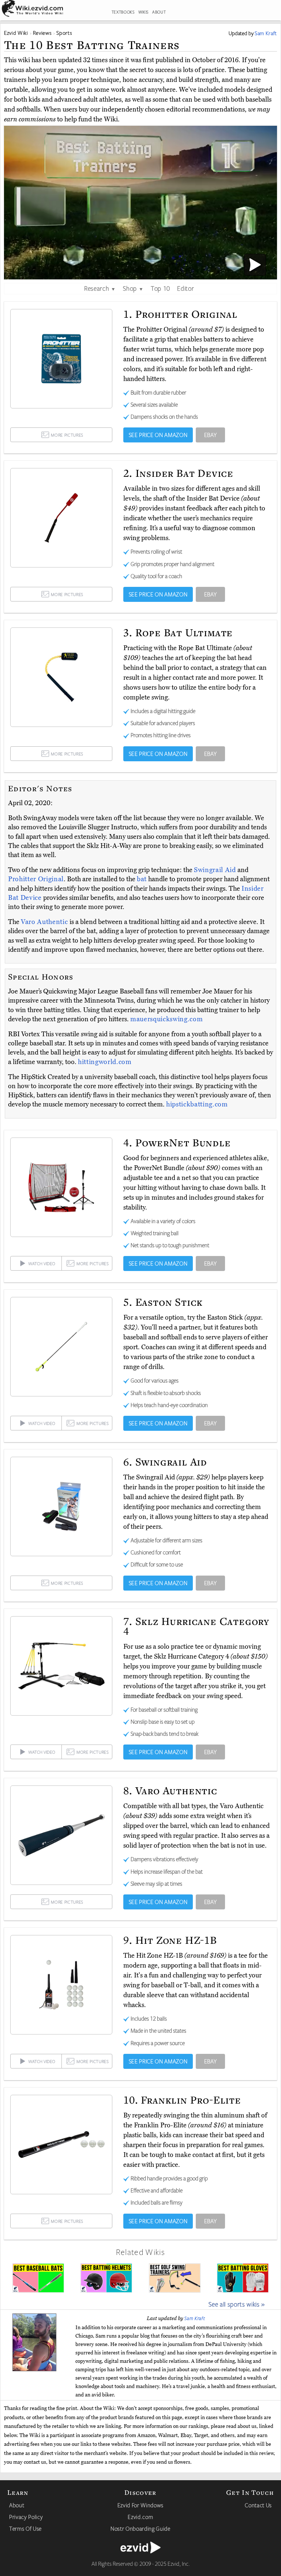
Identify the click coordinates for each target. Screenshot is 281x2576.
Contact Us (258, 2505)
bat (142, 879)
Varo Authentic (45, 922)
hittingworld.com (105, 1062)
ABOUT (159, 12)
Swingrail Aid (216, 870)
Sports (64, 33)
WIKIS (143, 12)
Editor (186, 288)
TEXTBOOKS (123, 12)
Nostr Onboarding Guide (140, 2528)
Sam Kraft (195, 2318)
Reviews (42, 33)
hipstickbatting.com (197, 1104)
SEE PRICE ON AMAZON (158, 435)
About (17, 2505)
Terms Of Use (25, 2528)
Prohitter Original (36, 879)
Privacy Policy (26, 2517)
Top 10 (160, 288)
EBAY (211, 435)
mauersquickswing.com (166, 1019)
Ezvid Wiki (16, 33)
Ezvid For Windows (140, 2505)
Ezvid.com (140, 2517)
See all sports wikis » (237, 2304)
